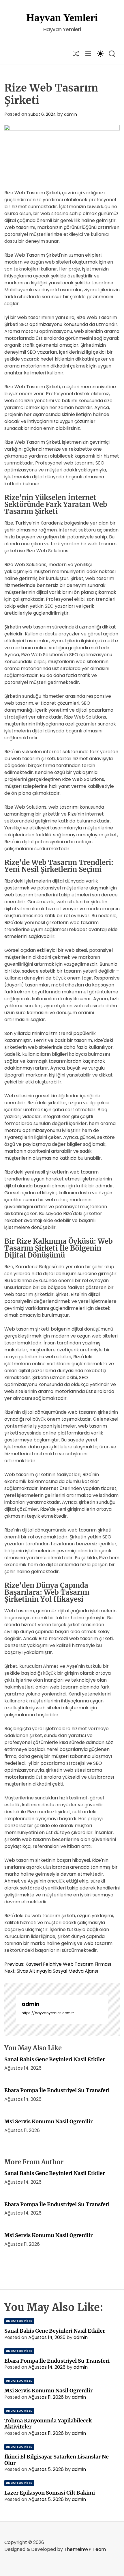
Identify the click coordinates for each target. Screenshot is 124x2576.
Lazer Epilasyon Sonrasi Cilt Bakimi (50, 2493)
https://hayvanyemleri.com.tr (48, 2013)
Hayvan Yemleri (62, 18)
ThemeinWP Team (85, 2549)
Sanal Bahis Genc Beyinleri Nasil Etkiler (55, 2059)
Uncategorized (19, 2321)
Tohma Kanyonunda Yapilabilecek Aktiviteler (48, 2424)
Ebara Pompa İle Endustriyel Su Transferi (57, 2090)
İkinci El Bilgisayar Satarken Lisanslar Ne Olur (57, 2460)
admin (71, 114)
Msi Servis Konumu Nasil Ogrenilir (48, 2121)
